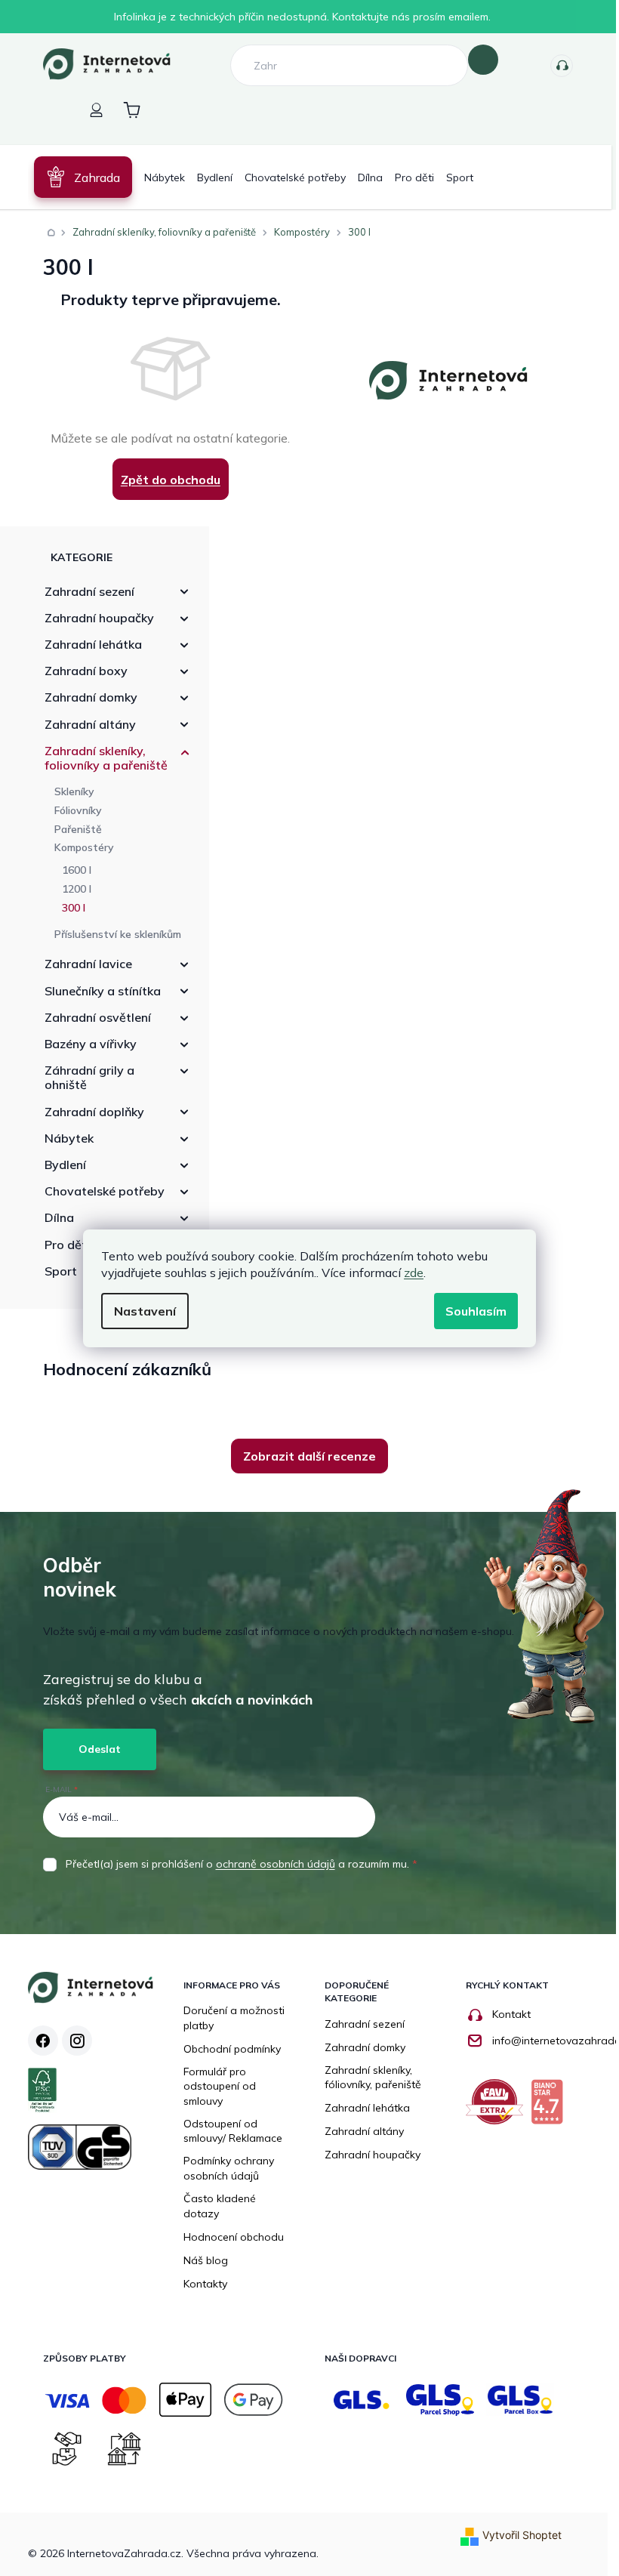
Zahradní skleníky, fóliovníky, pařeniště (368, 2078)
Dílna (53, 1217)
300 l (68, 908)
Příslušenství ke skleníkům (112, 934)
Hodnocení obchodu (228, 2237)
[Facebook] (37, 2041)
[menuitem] (77, 177)
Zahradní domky (85, 697)
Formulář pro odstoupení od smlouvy (214, 2086)
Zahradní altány (84, 724)
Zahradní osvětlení (92, 1017)
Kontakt (505, 2014)
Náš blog (200, 2260)
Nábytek (63, 1138)
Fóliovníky (72, 810)
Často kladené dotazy (214, 2206)
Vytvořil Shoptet (516, 2535)
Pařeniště (72, 829)
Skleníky (68, 791)
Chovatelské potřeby (99, 1191)
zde (408, 1273)
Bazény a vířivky (85, 1044)
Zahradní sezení (83, 591)
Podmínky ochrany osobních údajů (223, 2168)
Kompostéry (78, 847)
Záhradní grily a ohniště (83, 1077)
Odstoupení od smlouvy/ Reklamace (228, 2131)
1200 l (71, 889)
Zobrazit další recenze (304, 1456)
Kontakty (556, 66)
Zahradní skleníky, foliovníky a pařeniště (100, 758)
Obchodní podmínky (227, 2049)
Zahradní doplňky (88, 1112)
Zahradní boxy (80, 671)
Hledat (478, 60)
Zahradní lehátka (87, 644)
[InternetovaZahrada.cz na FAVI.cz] (492, 2107)
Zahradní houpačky (93, 618)
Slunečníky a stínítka (97, 991)
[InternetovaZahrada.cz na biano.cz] (545, 2107)
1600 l (71, 870)
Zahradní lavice (82, 964)
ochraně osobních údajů (269, 1864)
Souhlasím (471, 1311)
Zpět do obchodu (165, 480)
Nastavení (140, 1311)
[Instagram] (71, 2041)
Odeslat (94, 1749)
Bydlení (59, 1165)
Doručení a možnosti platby (229, 2018)
